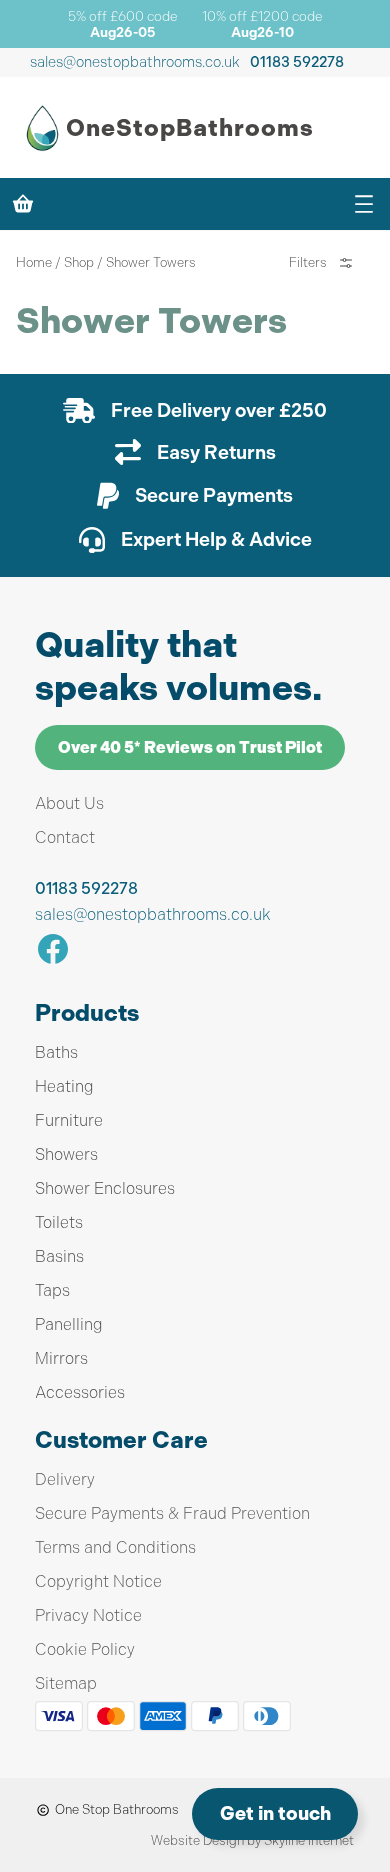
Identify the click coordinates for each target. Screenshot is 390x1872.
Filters (308, 262)
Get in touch (275, 1813)
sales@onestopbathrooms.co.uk (135, 62)
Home (34, 262)
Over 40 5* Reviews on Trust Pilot (190, 747)
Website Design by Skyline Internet (252, 1840)
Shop (79, 262)
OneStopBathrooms (190, 128)
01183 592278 (297, 62)
